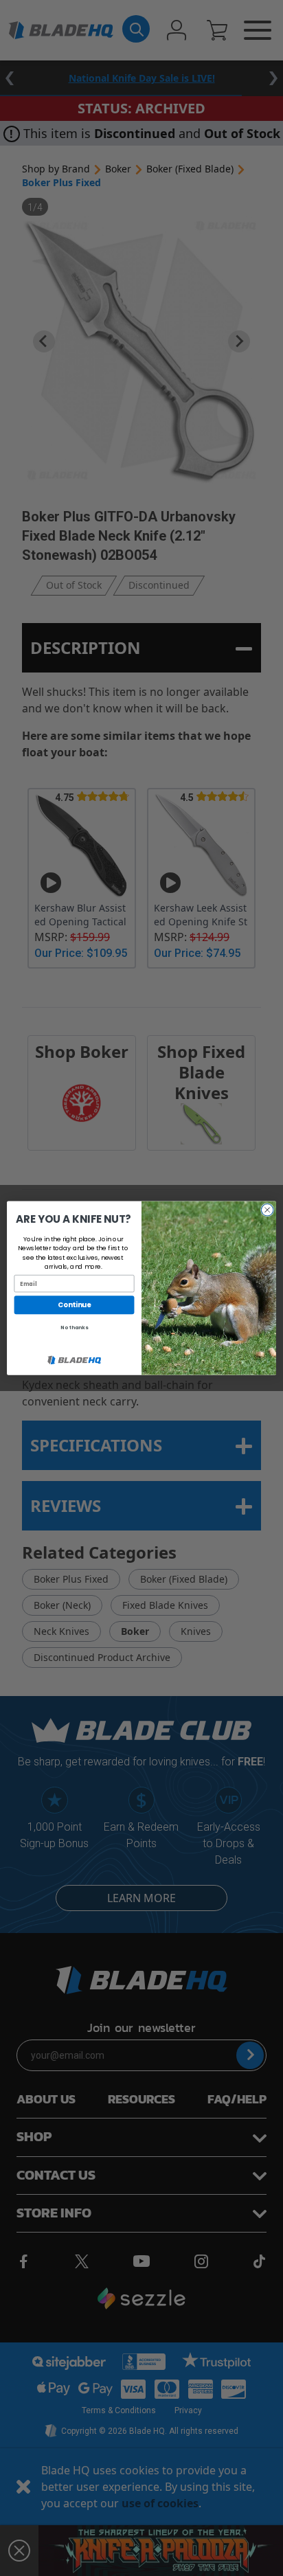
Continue (74, 1304)
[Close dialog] (267, 1210)
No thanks (74, 1327)
